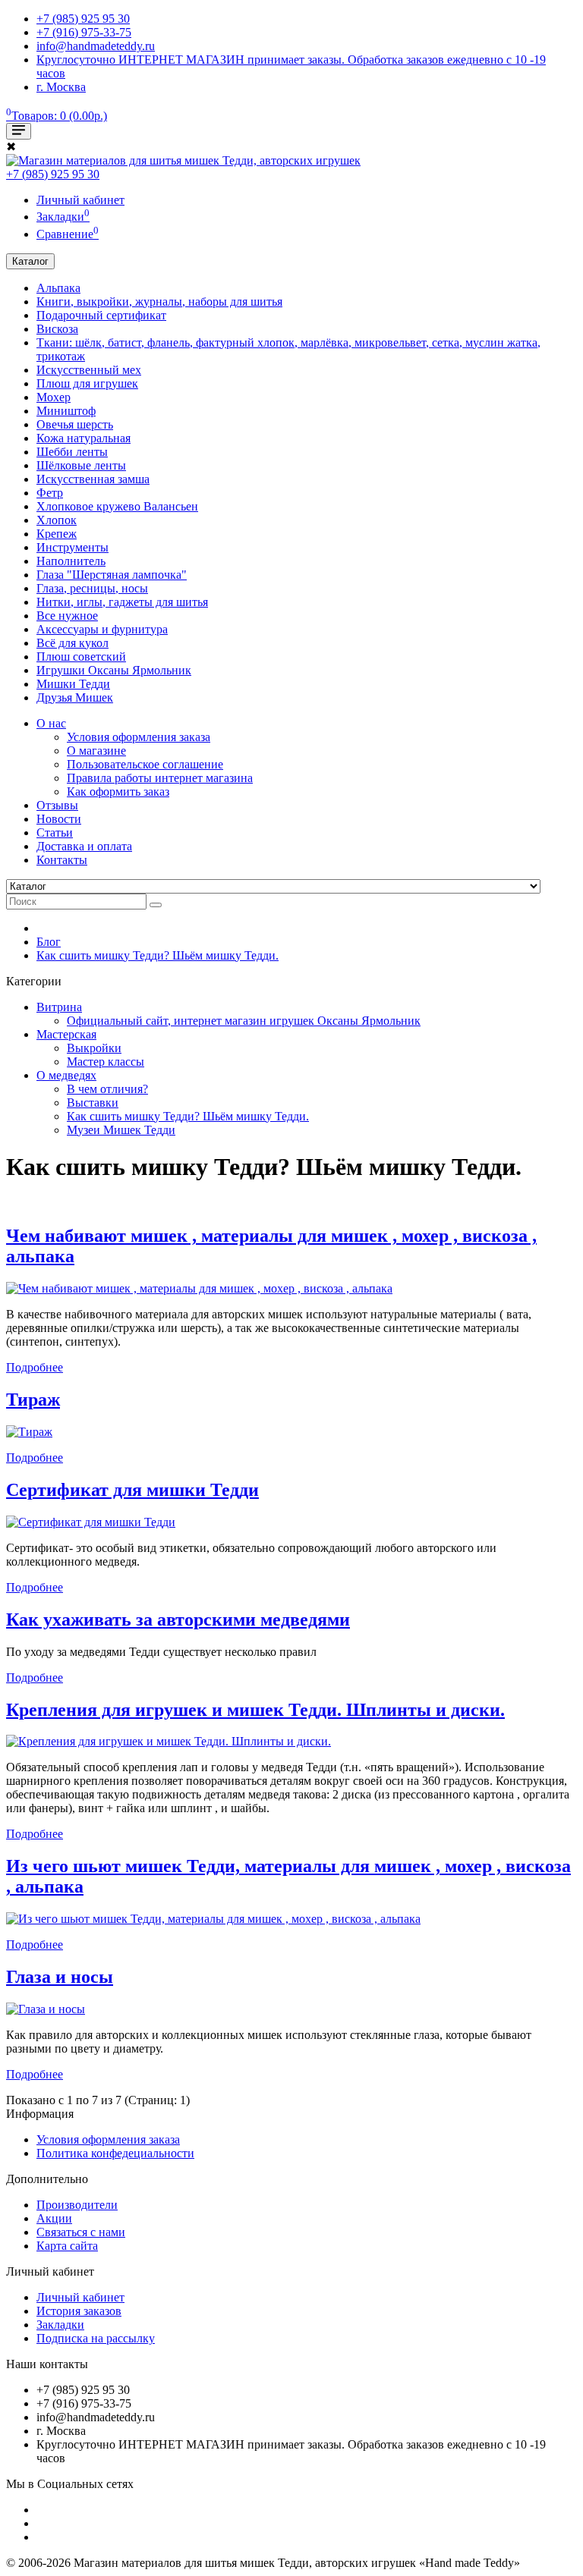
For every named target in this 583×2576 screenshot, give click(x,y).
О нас (51, 723)
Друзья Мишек (75, 697)
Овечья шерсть (75, 424)
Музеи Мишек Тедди (121, 1130)
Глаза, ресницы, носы (92, 588)
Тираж (33, 1400)
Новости (59, 819)
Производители (77, 2205)
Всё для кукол (72, 643)
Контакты (62, 860)
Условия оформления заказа (139, 737)
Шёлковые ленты (81, 465)
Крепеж (57, 534)
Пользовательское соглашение (145, 764)
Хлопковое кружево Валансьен (117, 506)
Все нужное (67, 616)
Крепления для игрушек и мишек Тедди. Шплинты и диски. (255, 1710)
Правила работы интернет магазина (160, 778)
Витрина (59, 1007)
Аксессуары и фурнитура (102, 629)
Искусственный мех (89, 370)
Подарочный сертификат (101, 315)
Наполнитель (71, 561)
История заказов (79, 2311)
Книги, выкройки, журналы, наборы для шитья (159, 302)
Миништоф (66, 411)
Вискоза (57, 329)
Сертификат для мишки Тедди (132, 1490)
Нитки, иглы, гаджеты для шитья (122, 602)
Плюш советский (81, 657)
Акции (54, 2218)
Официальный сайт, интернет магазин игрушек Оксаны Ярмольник (244, 1021)
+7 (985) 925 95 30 (53, 174)
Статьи (55, 832)
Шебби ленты (72, 452)
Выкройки (94, 1048)
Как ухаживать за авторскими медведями (178, 1619)
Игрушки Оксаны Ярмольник (114, 670)
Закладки (60, 2325)
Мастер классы (106, 1062)
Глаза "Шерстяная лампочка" (112, 575)
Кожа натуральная (84, 438)
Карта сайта (67, 2246)
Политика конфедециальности (115, 2153)
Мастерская (66, 1034)
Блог (49, 942)
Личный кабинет (80, 2297)
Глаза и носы (60, 1977)
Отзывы (57, 805)
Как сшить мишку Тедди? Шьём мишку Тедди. (158, 955)
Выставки (93, 1103)
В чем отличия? (107, 1089)
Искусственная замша (93, 479)
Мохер (54, 397)
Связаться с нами (81, 2232)
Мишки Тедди (73, 684)
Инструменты (72, 547)
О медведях (66, 1075)
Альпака (58, 288)
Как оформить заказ (118, 792)
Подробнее (35, 1367)
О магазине (96, 751)
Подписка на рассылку (96, 2338)
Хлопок (57, 520)
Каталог (30, 261)
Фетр (50, 493)
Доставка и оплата (84, 846)
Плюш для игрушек (87, 383)
